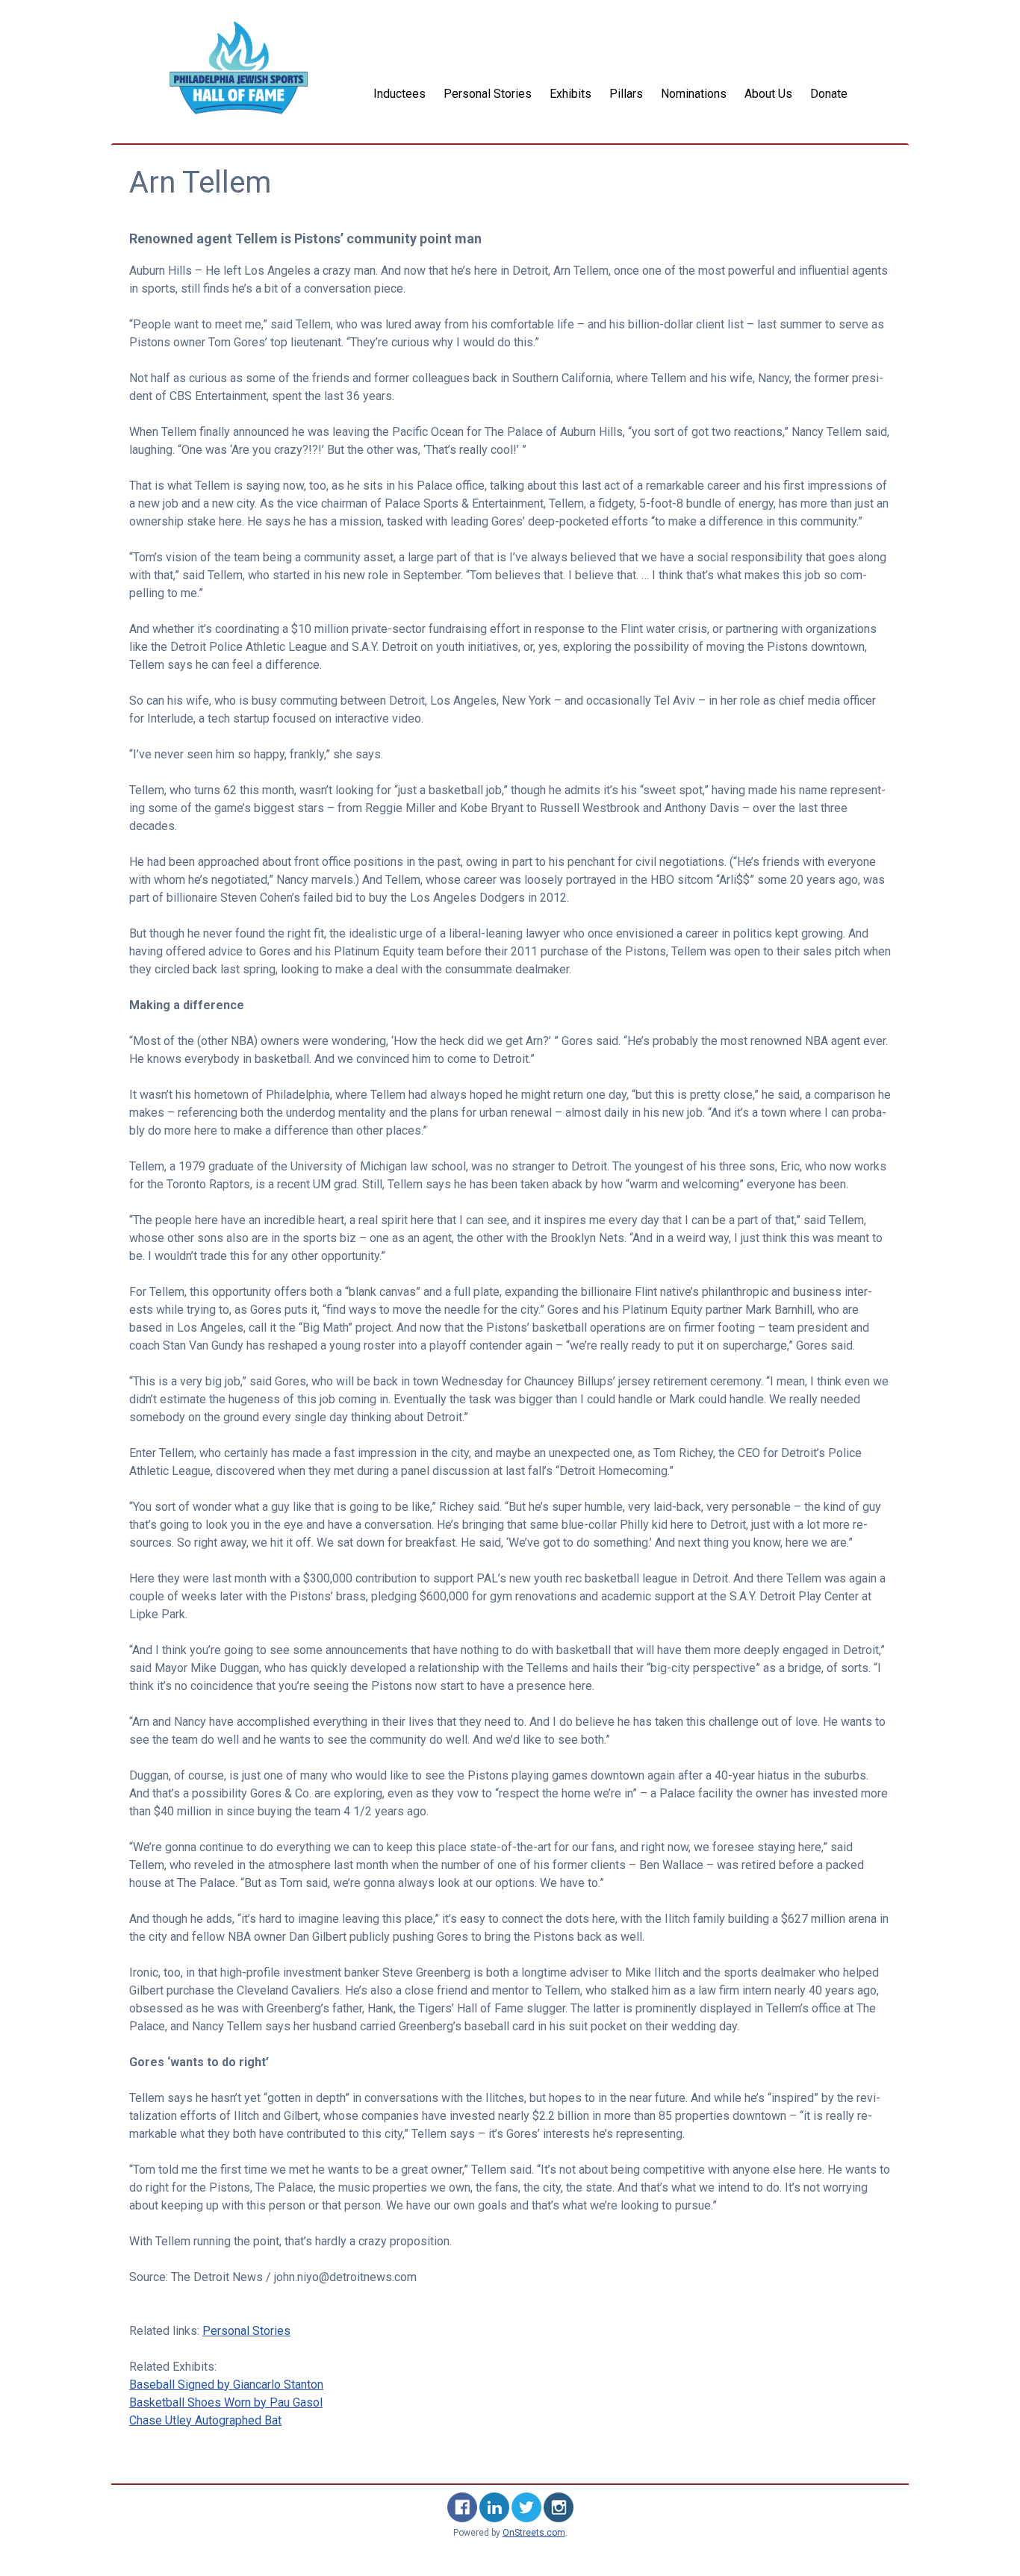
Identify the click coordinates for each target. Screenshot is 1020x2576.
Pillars (626, 94)
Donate (829, 94)
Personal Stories (488, 94)
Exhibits (570, 94)
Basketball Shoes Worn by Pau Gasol (226, 2402)
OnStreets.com (534, 2533)
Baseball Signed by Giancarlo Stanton (226, 2385)
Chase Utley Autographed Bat (205, 2420)
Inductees (399, 94)
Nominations (694, 94)
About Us (768, 94)
